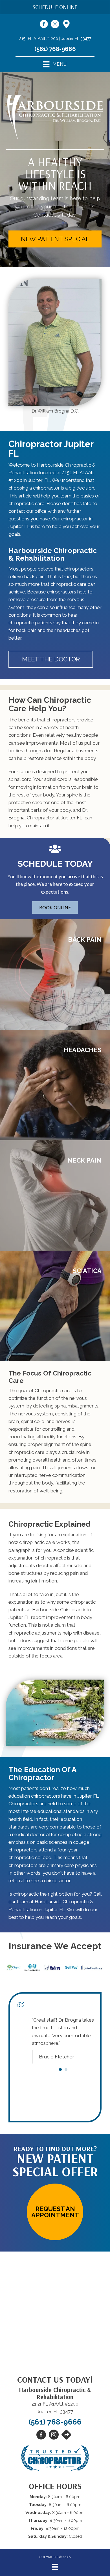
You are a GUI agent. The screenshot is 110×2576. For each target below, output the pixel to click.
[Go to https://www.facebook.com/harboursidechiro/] (44, 25)
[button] (55, 239)
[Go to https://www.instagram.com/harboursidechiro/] (55, 25)
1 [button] (60, 2108)
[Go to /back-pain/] (55, 975)
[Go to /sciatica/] (55, 1306)
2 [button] (66, 2108)
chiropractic (53, 1558)
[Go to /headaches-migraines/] (55, 1085)
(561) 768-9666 (55, 49)
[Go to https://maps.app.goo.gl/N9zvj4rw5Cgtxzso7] (66, 25)
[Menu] (55, 2567)
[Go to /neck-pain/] (55, 1195)
